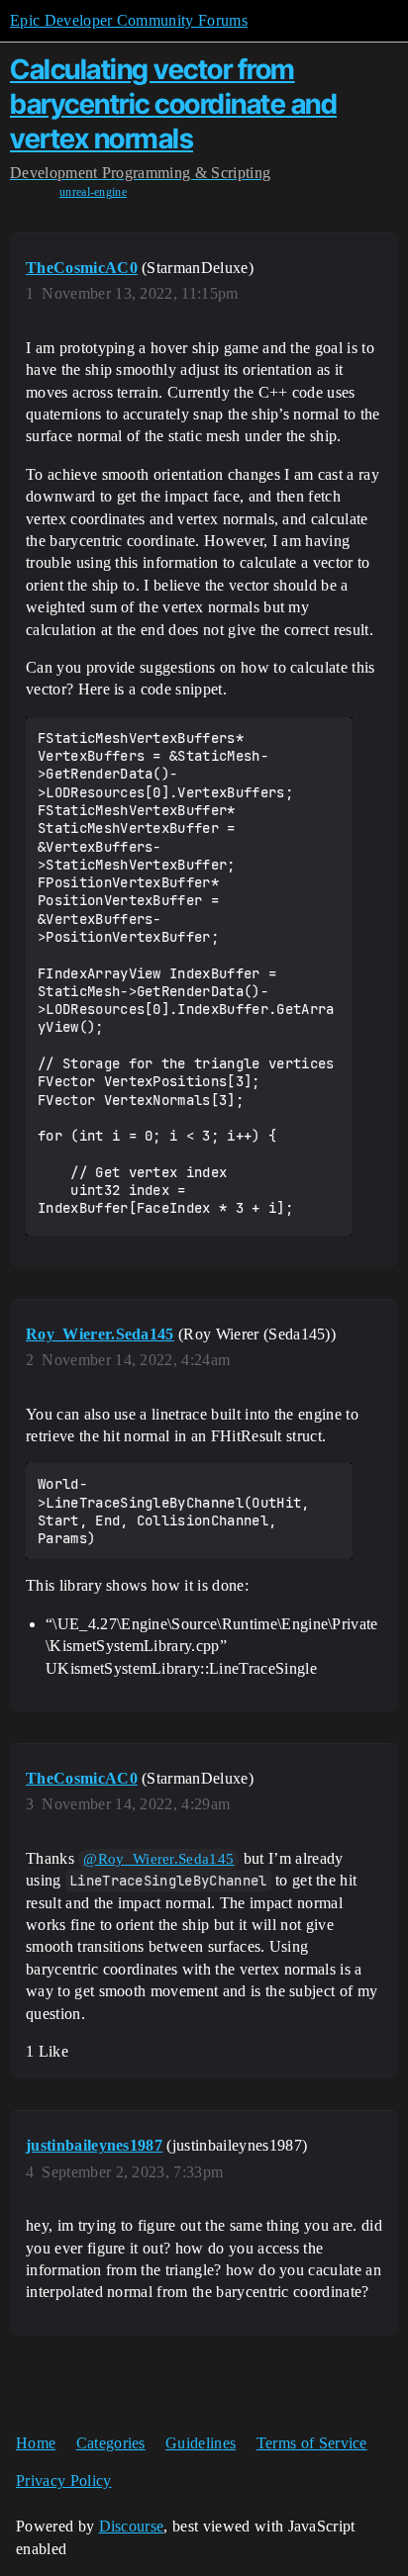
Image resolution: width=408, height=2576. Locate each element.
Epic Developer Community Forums (129, 20)
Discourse (132, 2526)
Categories (111, 2443)
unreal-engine (93, 192)
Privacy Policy (63, 2481)
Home (36, 2443)
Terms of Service (312, 2443)
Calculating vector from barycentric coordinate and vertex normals (173, 104)
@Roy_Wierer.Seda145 (158, 1859)
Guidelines (201, 2443)
